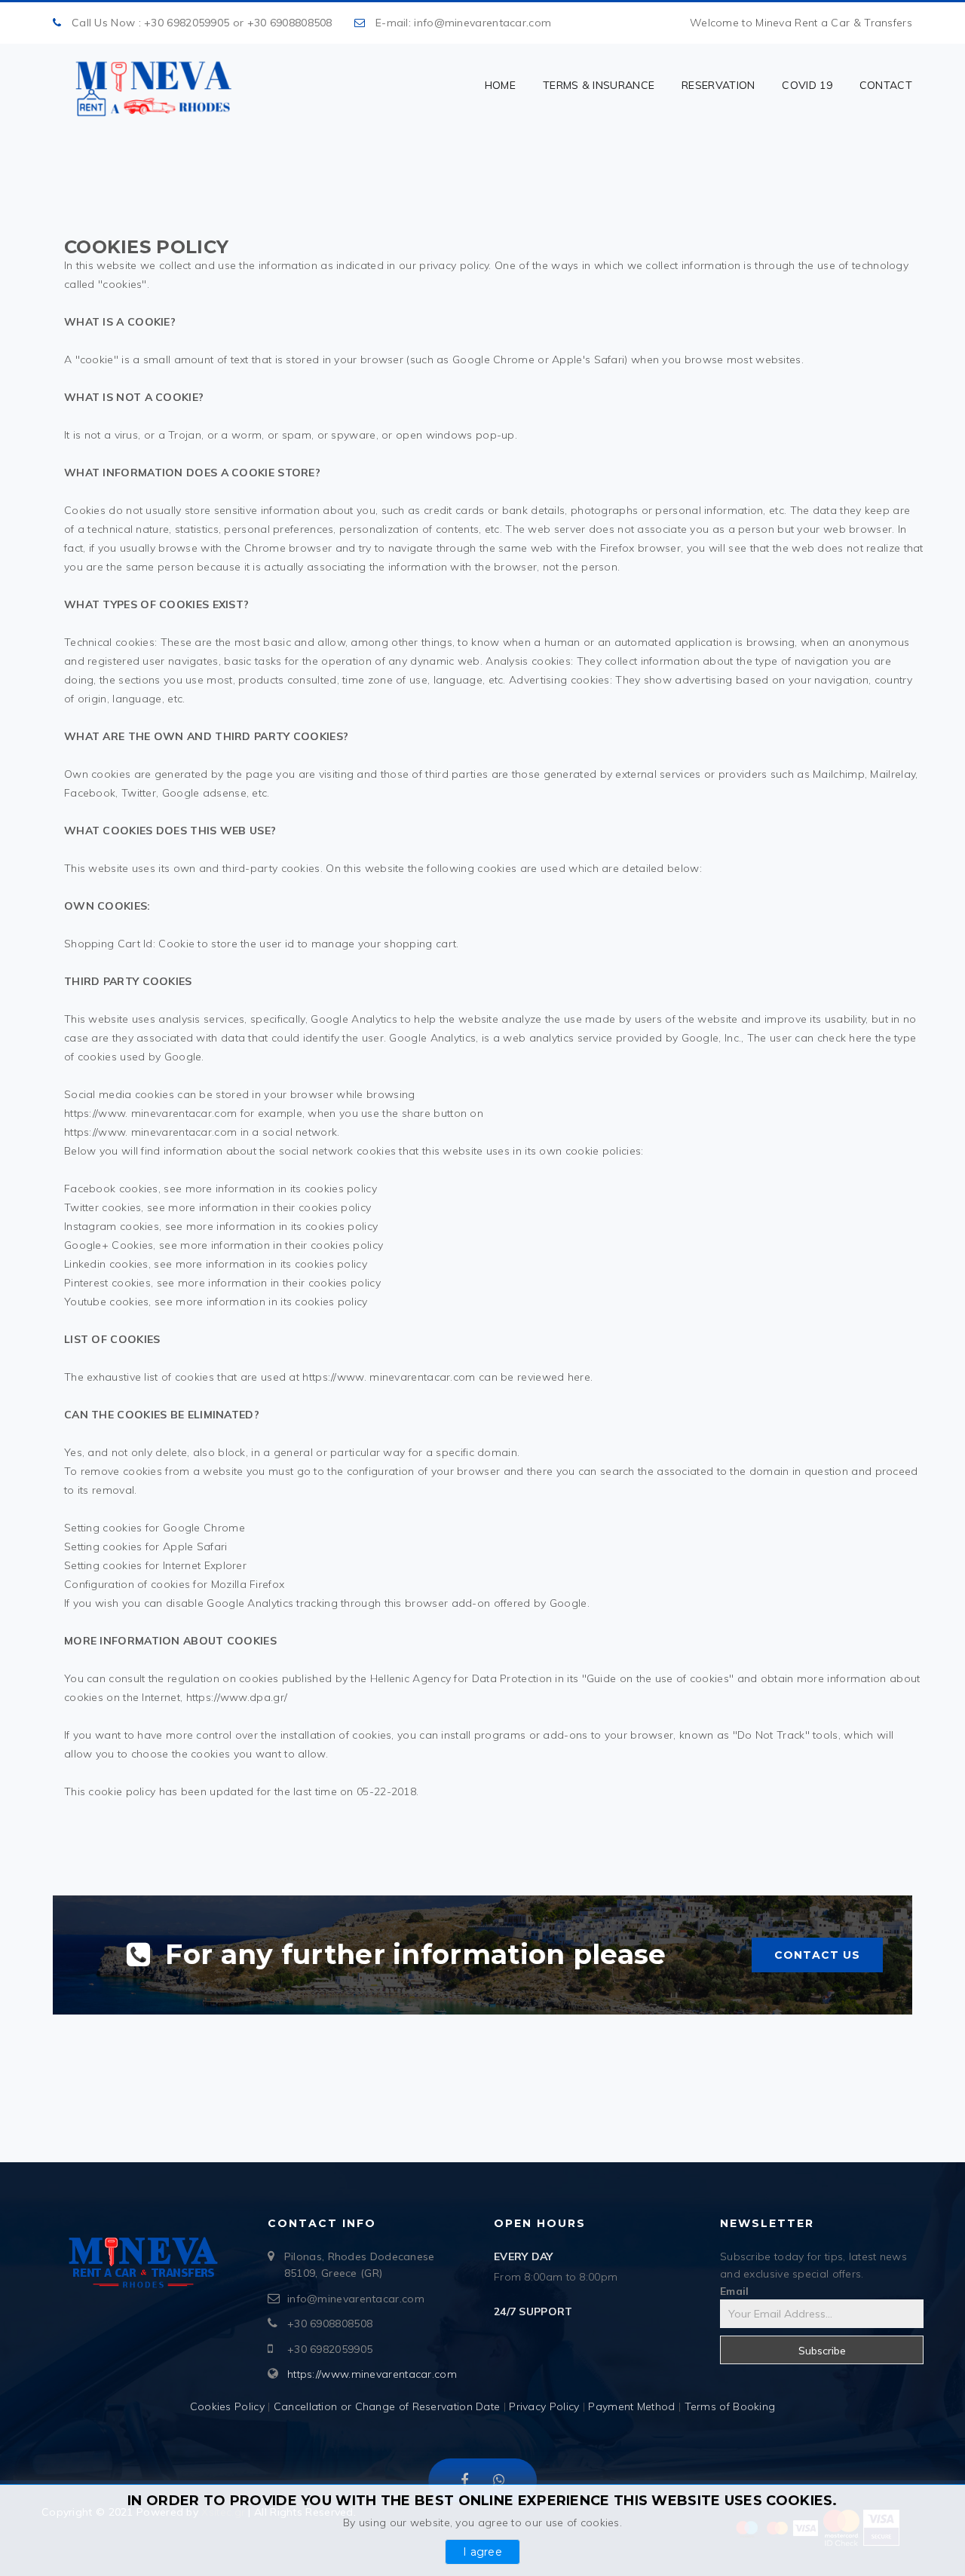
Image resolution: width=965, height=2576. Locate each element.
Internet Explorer (205, 1565)
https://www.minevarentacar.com (372, 2374)
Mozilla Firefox (248, 1584)
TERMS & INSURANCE (599, 85)
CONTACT (886, 85)
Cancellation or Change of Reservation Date (387, 2406)
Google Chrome (204, 1528)
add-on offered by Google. (521, 1603)
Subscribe (822, 2351)
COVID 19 (807, 85)
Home (500, 85)
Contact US (817, 1955)
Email (735, 2291)
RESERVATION (718, 85)
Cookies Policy (227, 2406)
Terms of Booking (730, 2406)
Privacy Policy (544, 2406)
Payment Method (633, 2406)
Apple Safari (195, 1547)
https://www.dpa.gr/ (237, 1697)
